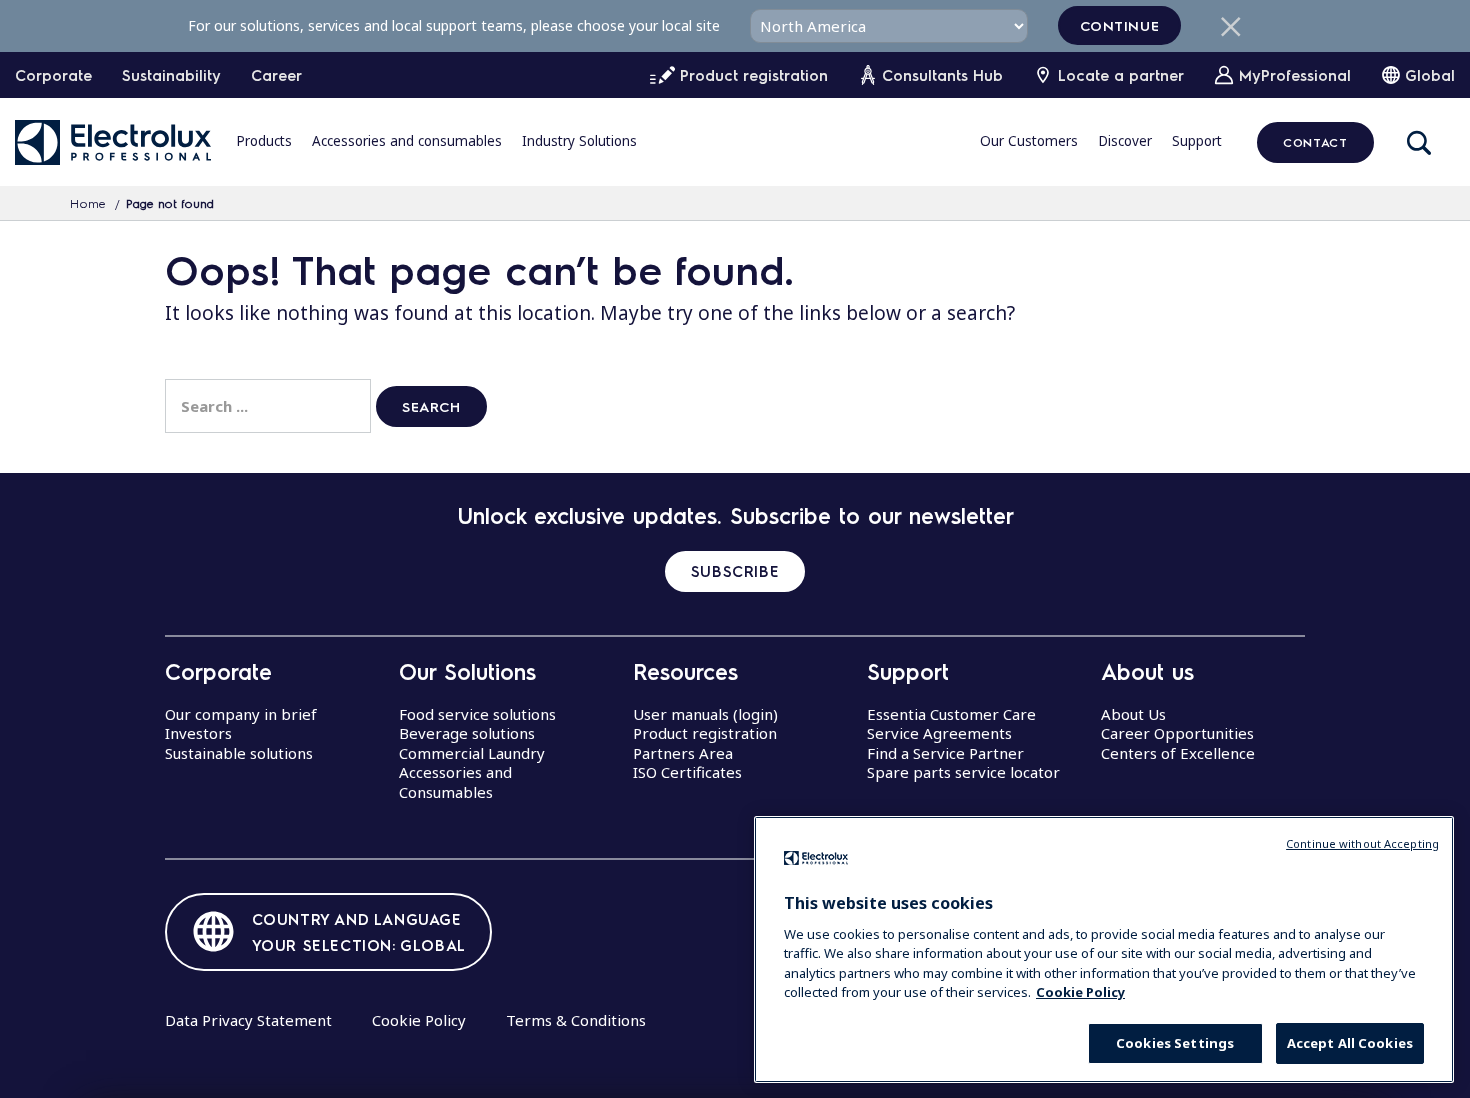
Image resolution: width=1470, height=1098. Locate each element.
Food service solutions (477, 714)
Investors (198, 733)
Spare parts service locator (963, 772)
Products (264, 141)
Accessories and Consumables (455, 782)
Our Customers (1029, 141)
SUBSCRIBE (735, 571)
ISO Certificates (687, 772)
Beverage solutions (467, 733)
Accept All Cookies (1350, 1043)
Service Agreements (939, 733)
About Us (1133, 714)
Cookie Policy (419, 1020)
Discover (1125, 141)
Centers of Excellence (1178, 753)
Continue (1120, 25)
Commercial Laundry (472, 753)
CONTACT (1315, 142)
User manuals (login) (705, 714)
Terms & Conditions (576, 1020)
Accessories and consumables (407, 141)
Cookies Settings (1175, 1043)
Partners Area (683, 753)
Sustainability (171, 75)
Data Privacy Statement (248, 1020)
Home (88, 203)
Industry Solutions (579, 141)
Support (1197, 141)
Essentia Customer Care (951, 714)
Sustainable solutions (239, 753)
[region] (1104, 949)
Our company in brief (241, 714)
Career (276, 75)
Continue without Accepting (1362, 843)
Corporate (53, 75)
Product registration (705, 733)
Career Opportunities (1177, 733)
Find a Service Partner (945, 753)
